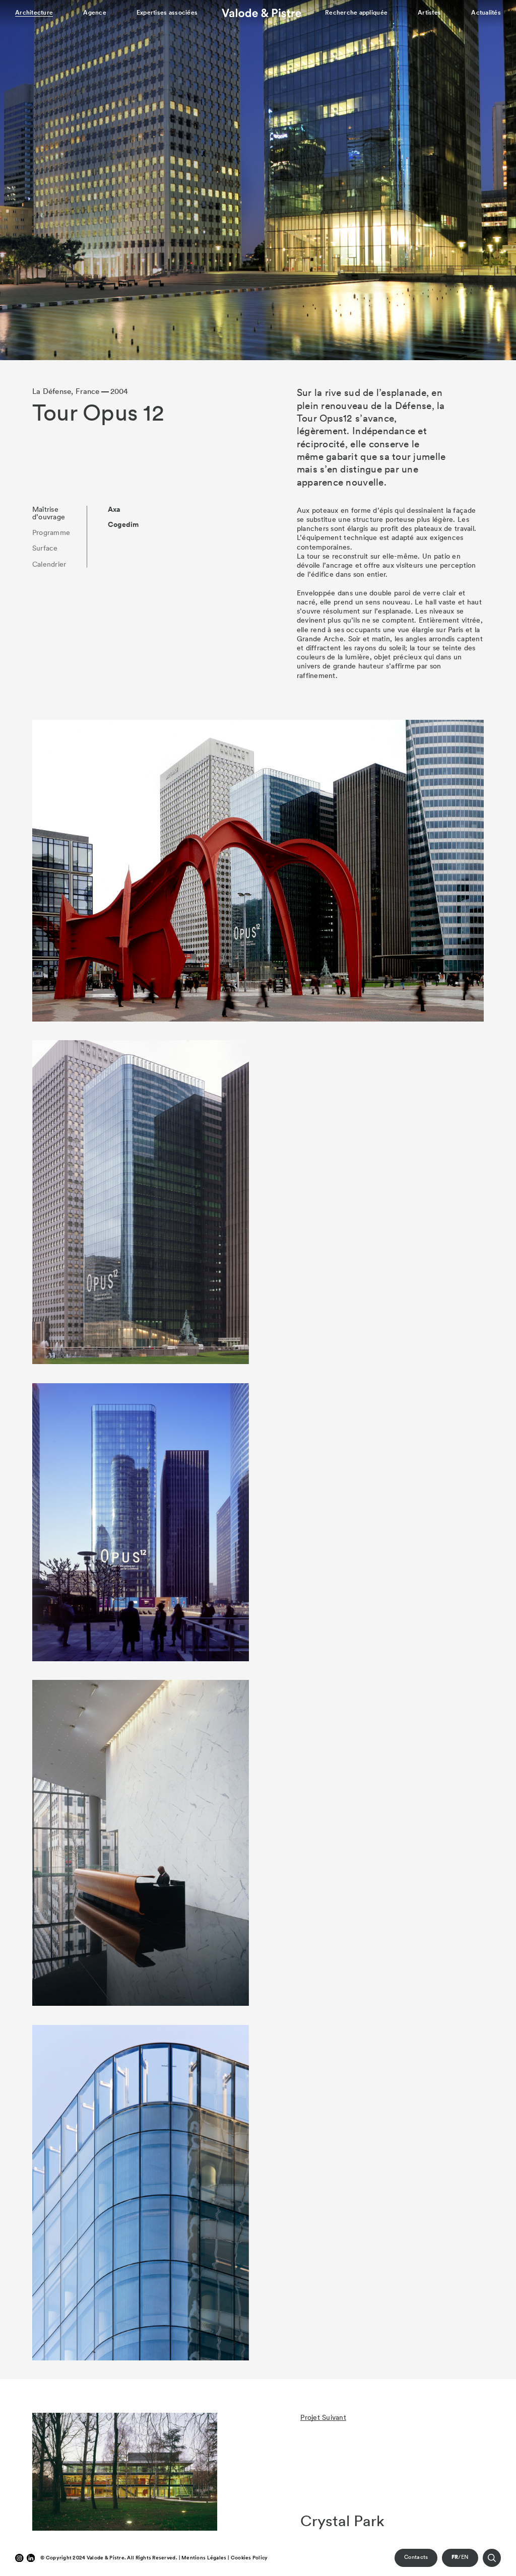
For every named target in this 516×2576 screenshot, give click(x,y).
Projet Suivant (323, 2417)
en (465, 2557)
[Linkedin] (31, 2558)
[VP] (262, 13)
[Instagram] (19, 2558)
